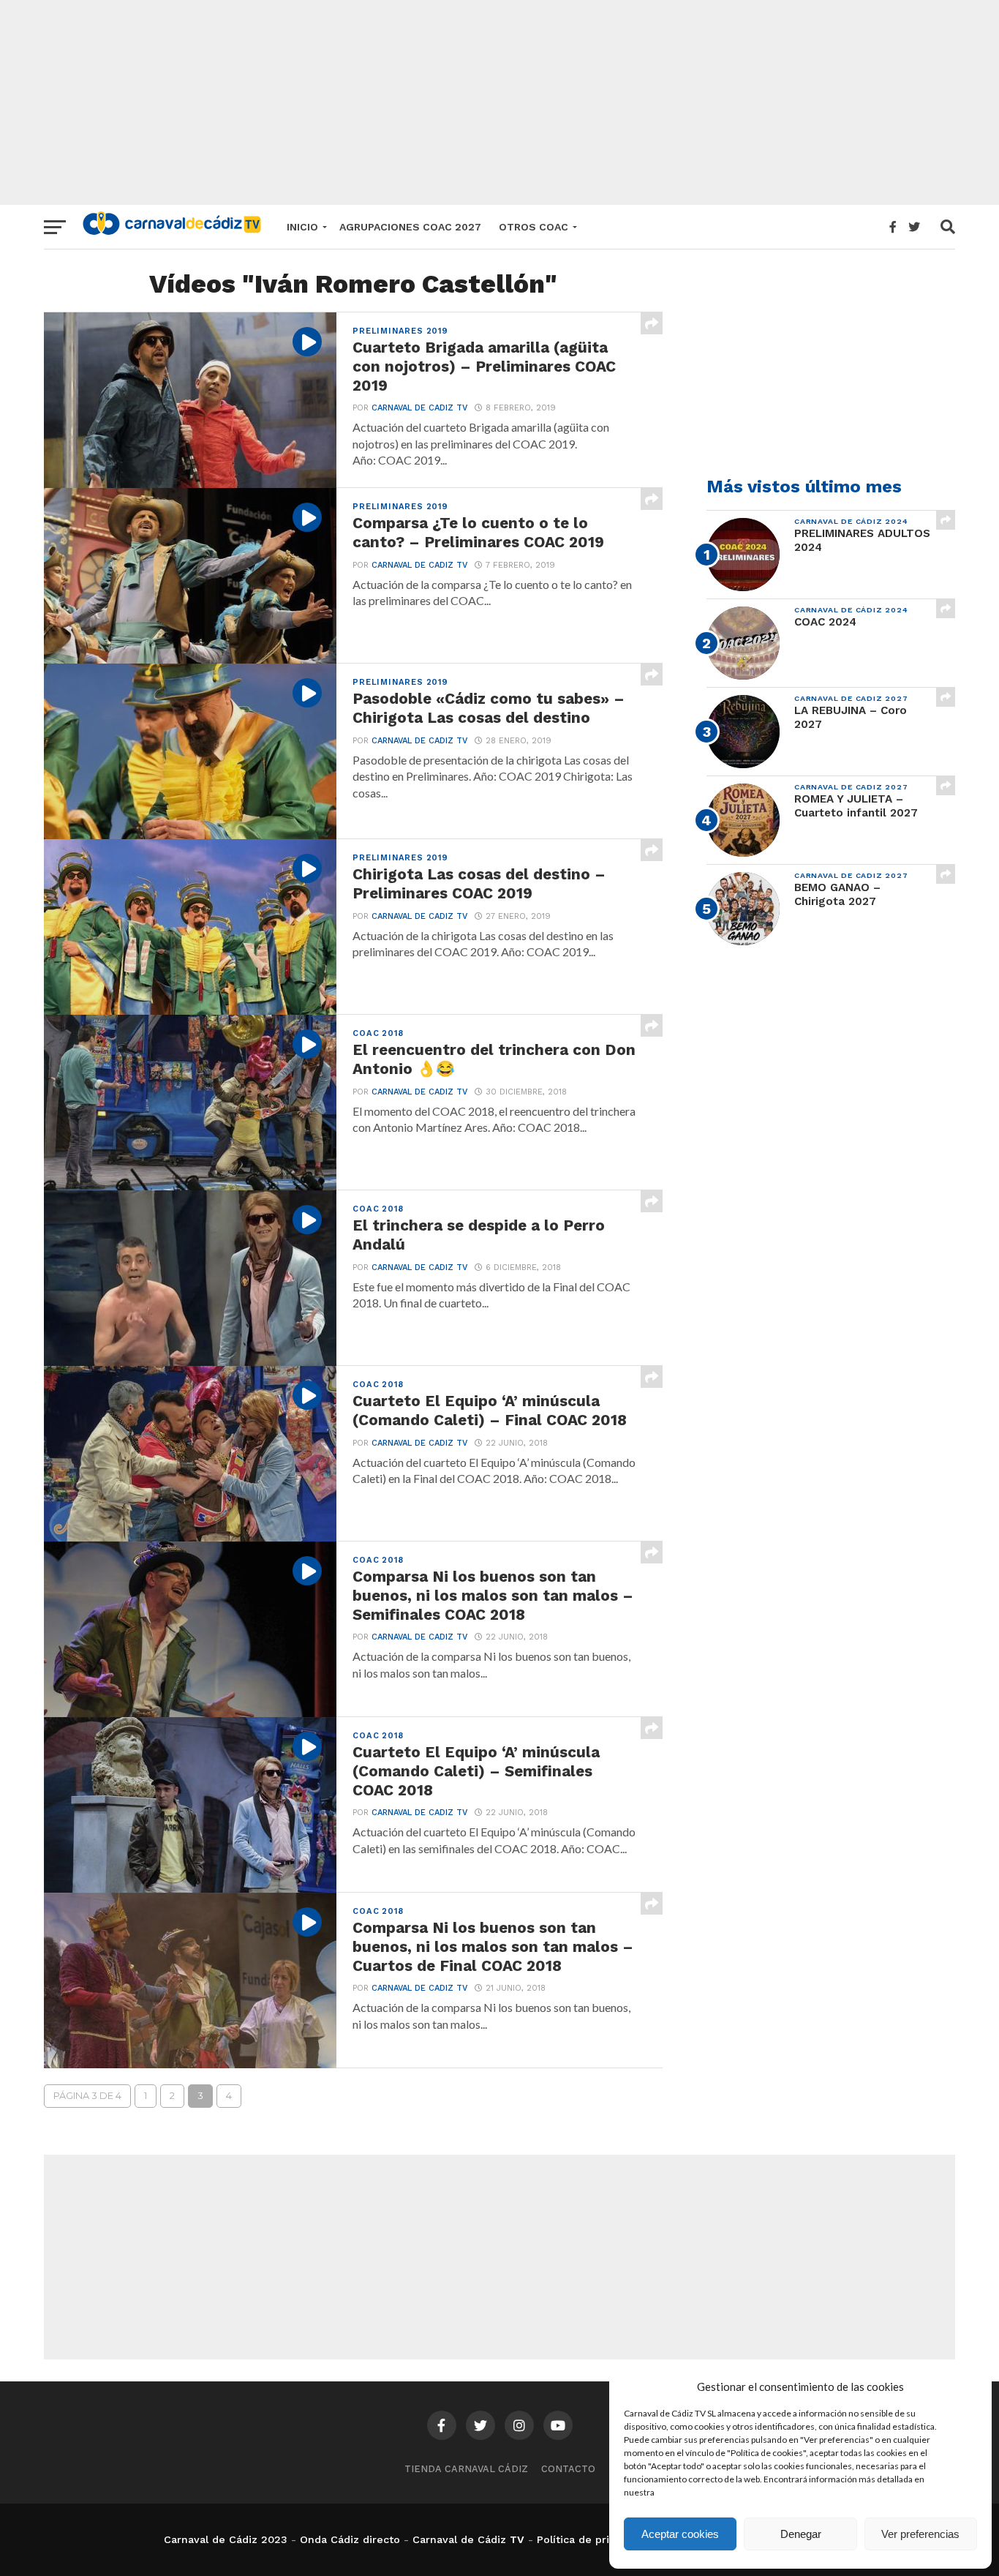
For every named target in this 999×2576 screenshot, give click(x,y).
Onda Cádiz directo (350, 2539)
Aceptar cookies (680, 2534)
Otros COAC (534, 227)
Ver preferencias (920, 2534)
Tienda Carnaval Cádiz (466, 2469)
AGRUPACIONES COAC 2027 (410, 227)
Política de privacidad (593, 2539)
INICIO (302, 227)
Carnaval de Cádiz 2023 (226, 2539)
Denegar (801, 2534)
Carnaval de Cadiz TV (419, 408)
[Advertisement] (499, 102)
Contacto (568, 2469)
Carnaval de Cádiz (459, 2539)
